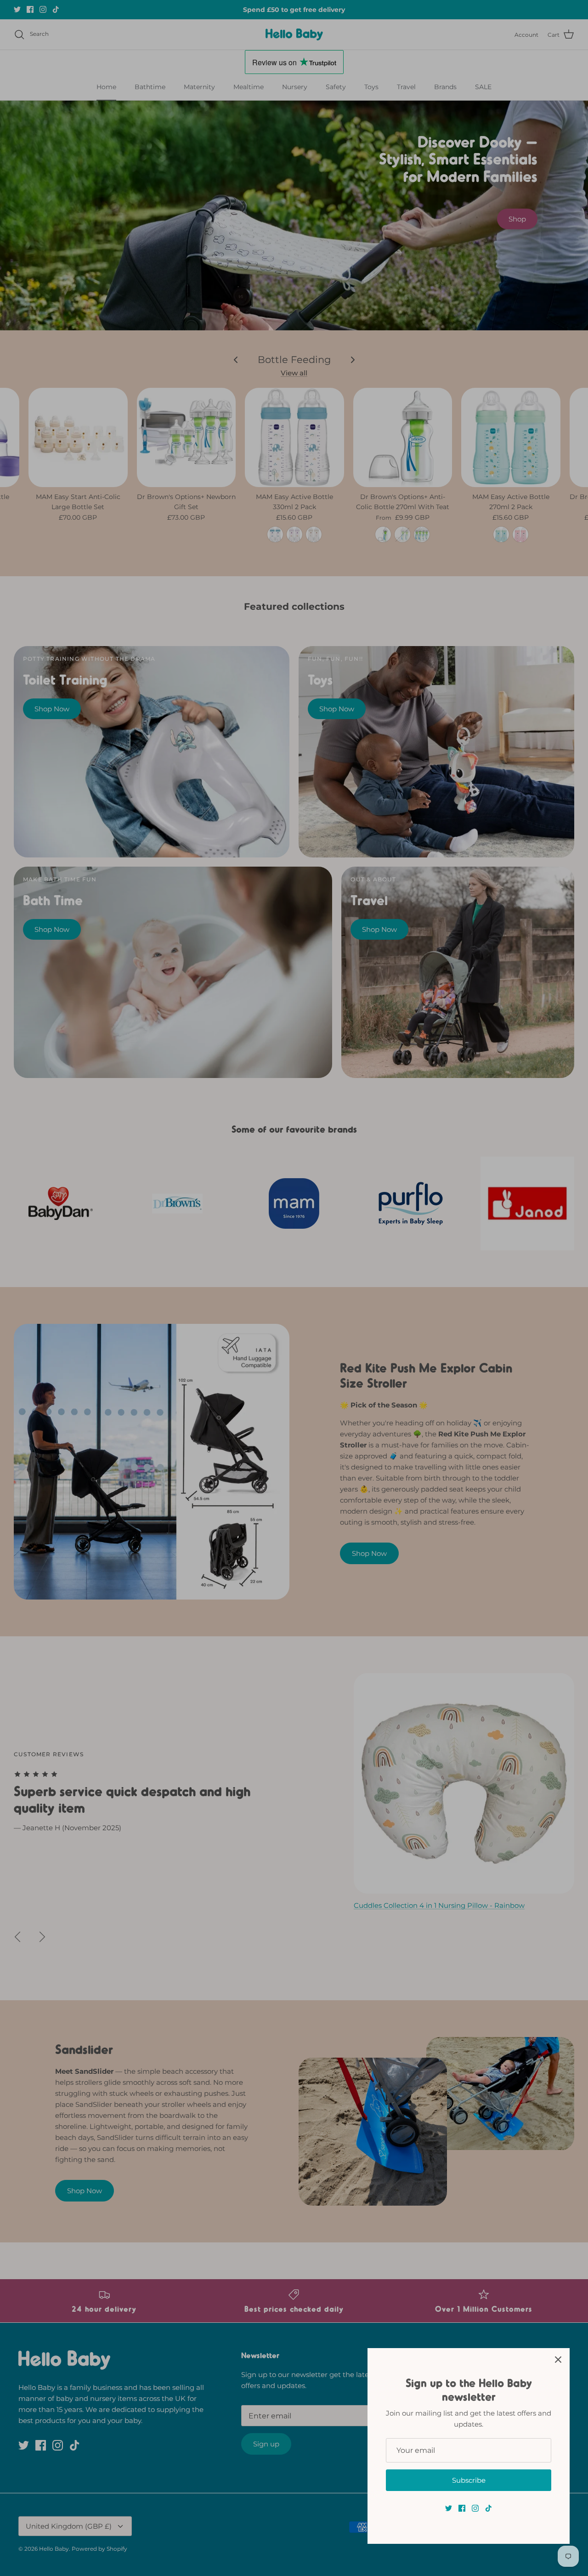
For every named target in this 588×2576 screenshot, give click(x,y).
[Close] (558, 2360)
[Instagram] (475, 2508)
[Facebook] (462, 2508)
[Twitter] (449, 2508)
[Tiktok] (489, 2508)
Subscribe (469, 2480)
